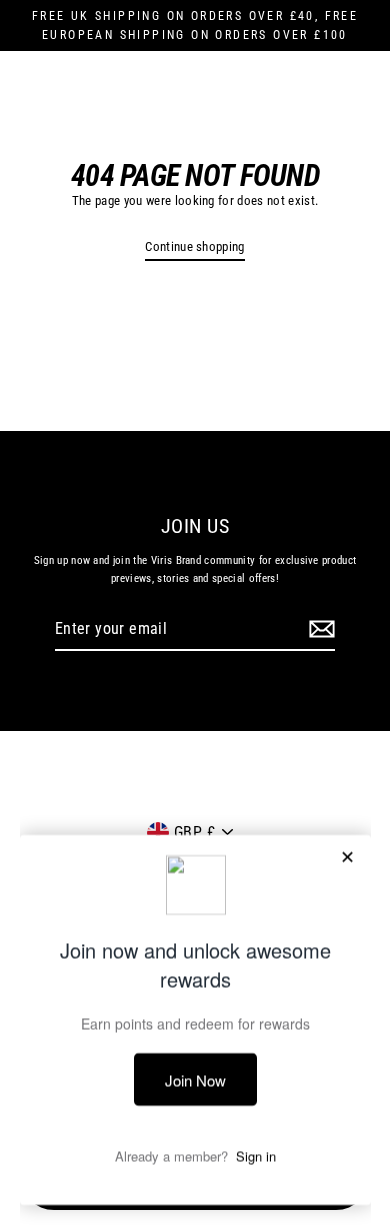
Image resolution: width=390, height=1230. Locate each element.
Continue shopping (194, 246)
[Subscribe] (319, 630)
